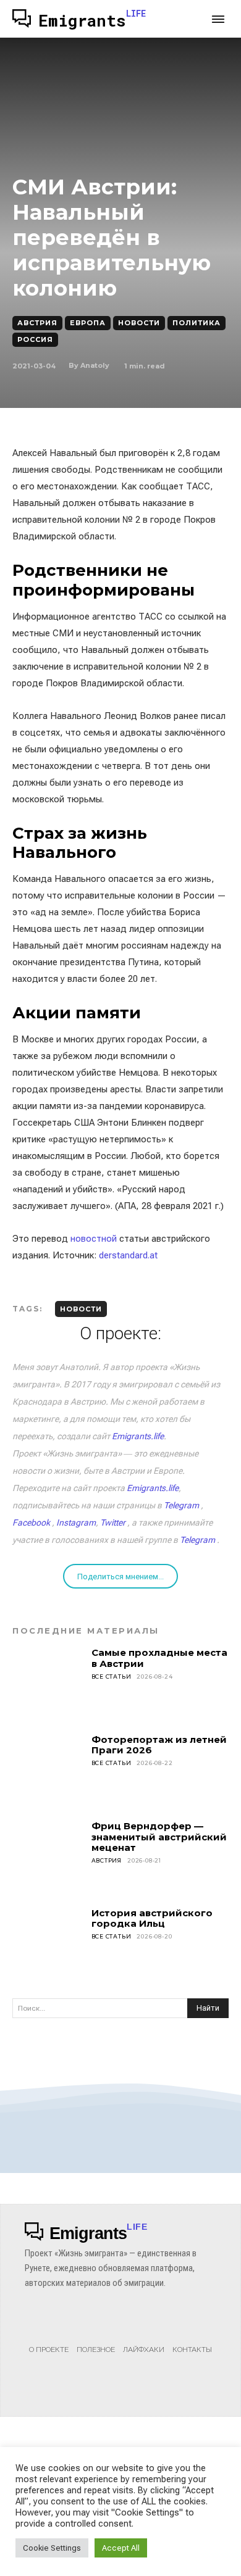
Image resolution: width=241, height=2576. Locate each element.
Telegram (181, 1505)
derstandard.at (128, 1255)
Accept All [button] (121, 2548)
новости (81, 1309)
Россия (35, 339)
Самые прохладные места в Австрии (159, 1658)
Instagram (76, 1523)
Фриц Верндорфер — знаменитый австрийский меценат (159, 1837)
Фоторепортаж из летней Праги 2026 (159, 1745)
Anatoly (95, 365)
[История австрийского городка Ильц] (48, 1943)
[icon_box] (49, 2337)
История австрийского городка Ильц (152, 1918)
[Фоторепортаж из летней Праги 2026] (48, 1770)
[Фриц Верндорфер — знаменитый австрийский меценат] (48, 1856)
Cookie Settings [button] (52, 2548)
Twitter (113, 1523)
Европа (88, 323)
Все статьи (112, 1676)
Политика (197, 323)
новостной (94, 1239)
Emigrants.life (138, 1436)
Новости (139, 323)
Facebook (31, 1523)
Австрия (37, 323)
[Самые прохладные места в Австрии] (48, 1683)
